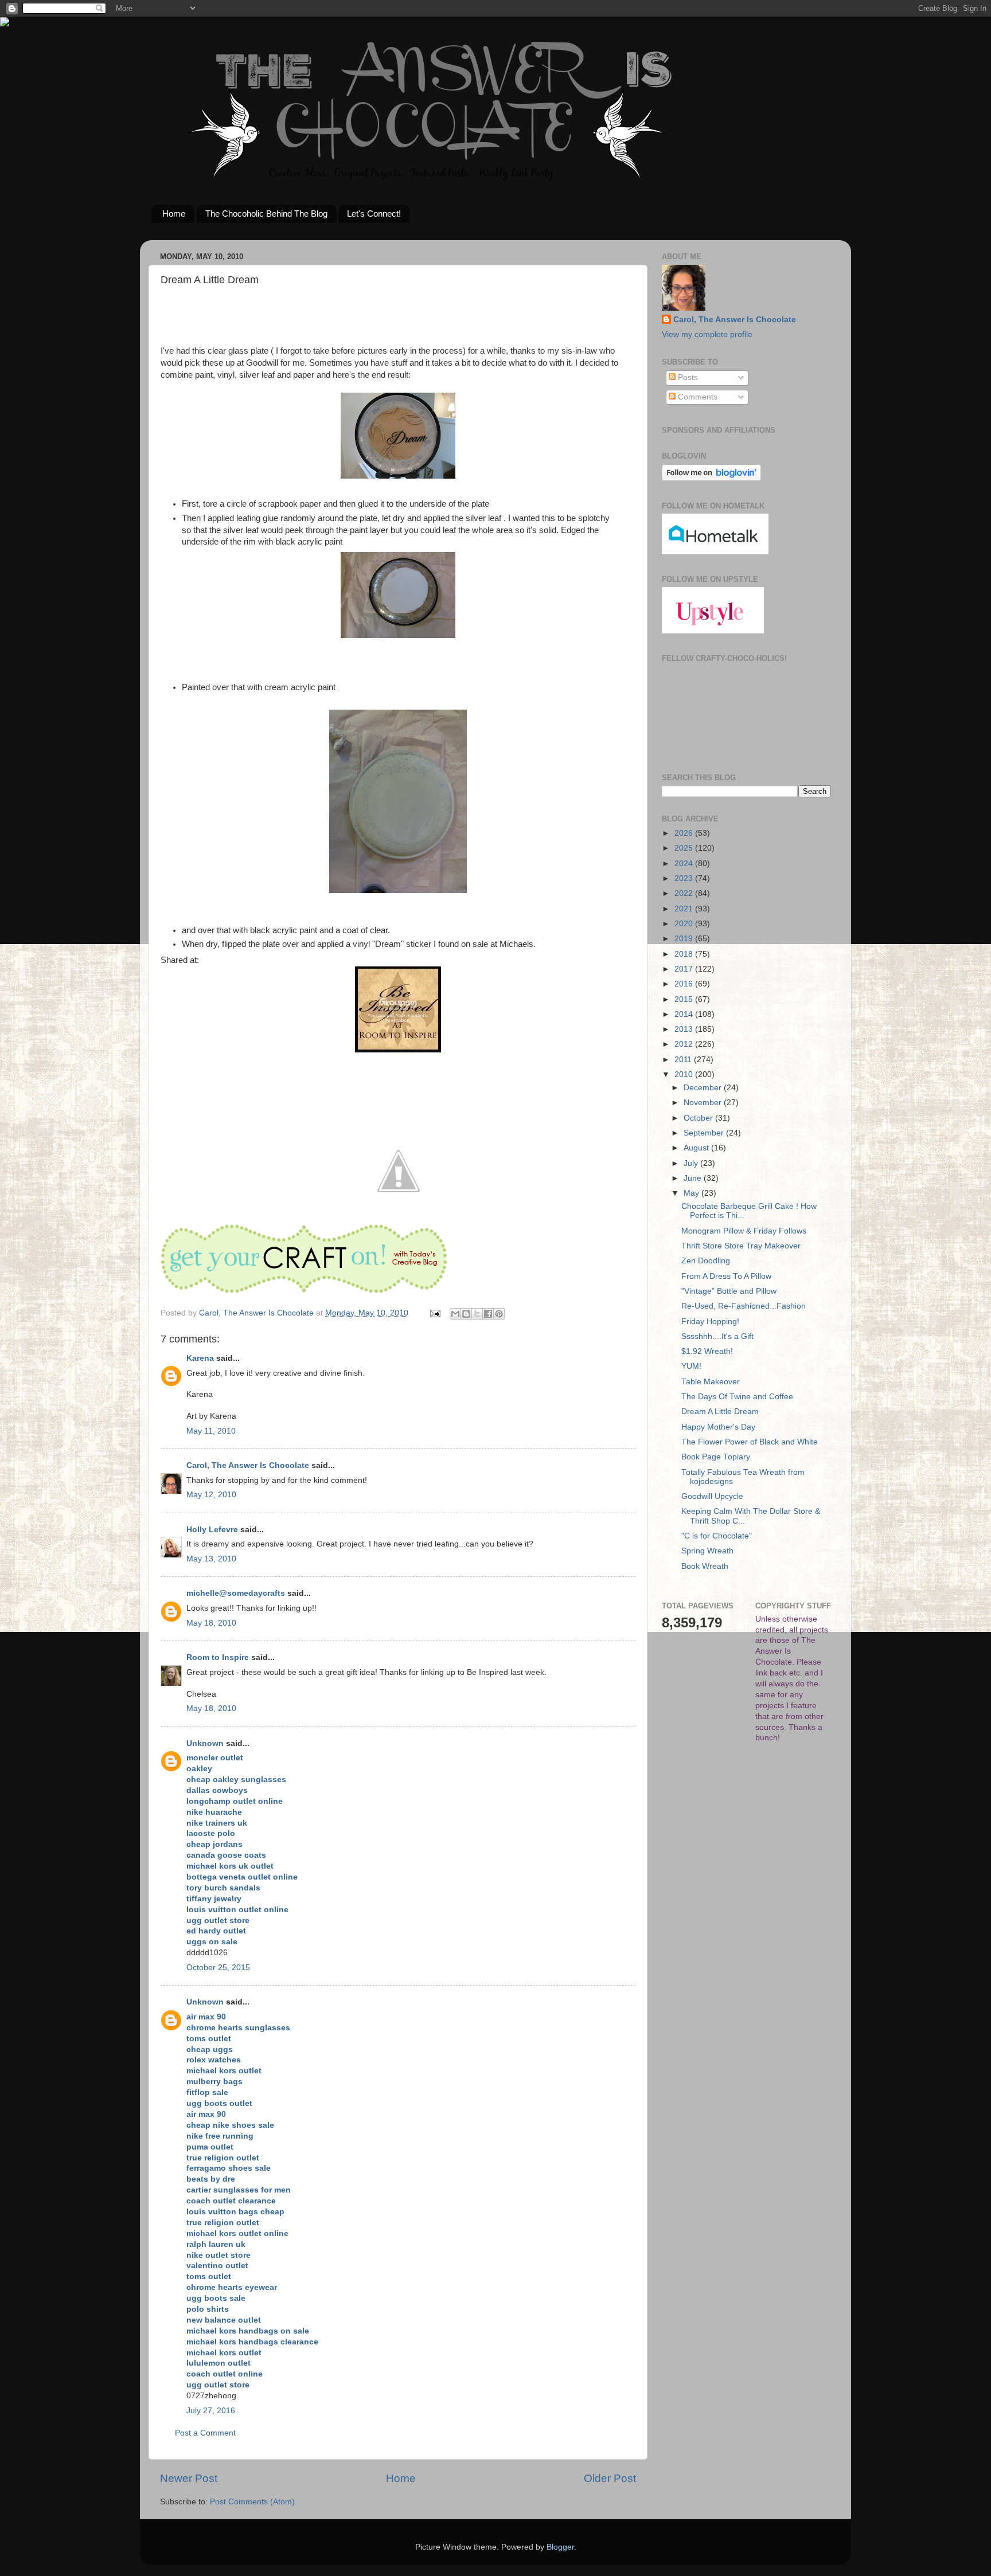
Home (174, 214)
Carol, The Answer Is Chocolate (248, 1465)
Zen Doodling (706, 1261)
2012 (685, 1044)
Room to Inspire (218, 1657)
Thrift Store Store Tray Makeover (741, 1246)
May (692, 1193)
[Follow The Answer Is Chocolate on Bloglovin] (711, 478)
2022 (685, 893)
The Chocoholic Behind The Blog (266, 214)
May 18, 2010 (211, 1623)
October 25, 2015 (218, 1968)
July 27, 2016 (211, 2411)
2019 (685, 939)
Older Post (610, 2478)
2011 (684, 1060)
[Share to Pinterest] (499, 1314)
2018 (685, 954)
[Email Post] (434, 1313)
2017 (685, 969)
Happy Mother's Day (718, 1427)
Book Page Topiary (716, 1457)
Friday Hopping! (710, 1322)
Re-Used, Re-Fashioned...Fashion (744, 1306)
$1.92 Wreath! (707, 1351)
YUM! (691, 1366)
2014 (685, 1014)
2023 (685, 878)
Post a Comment (205, 2433)
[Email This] (455, 1314)
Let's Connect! (374, 214)
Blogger (560, 2547)
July (692, 1163)
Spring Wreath (707, 1551)
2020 (685, 924)
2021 (685, 909)
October (699, 1118)
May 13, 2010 (211, 1559)
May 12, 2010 (211, 1495)
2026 (685, 833)
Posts (687, 377)
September (705, 1133)
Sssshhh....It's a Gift (717, 1336)
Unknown (205, 1743)
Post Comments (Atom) (252, 2502)
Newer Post (189, 2478)
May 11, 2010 (211, 1431)
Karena (200, 1358)
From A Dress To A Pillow (726, 1276)
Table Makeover (711, 1382)
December (704, 1088)
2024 (685, 864)
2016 (685, 984)
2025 (685, 848)
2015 (685, 999)
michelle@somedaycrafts (236, 1593)
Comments (697, 397)
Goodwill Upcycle (712, 1496)
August (697, 1148)
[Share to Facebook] (488, 1314)
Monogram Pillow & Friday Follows (744, 1231)
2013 (685, 1029)
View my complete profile (707, 334)
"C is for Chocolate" (717, 1536)
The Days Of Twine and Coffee (737, 1397)
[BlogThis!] (466, 1314)
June (694, 1178)
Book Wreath (705, 1566)
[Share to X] (477, 1314)
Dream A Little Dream (720, 1412)
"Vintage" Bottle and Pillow (729, 1291)
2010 (685, 1074)
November (704, 1103)
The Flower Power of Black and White (750, 1442)
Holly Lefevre (212, 1530)
